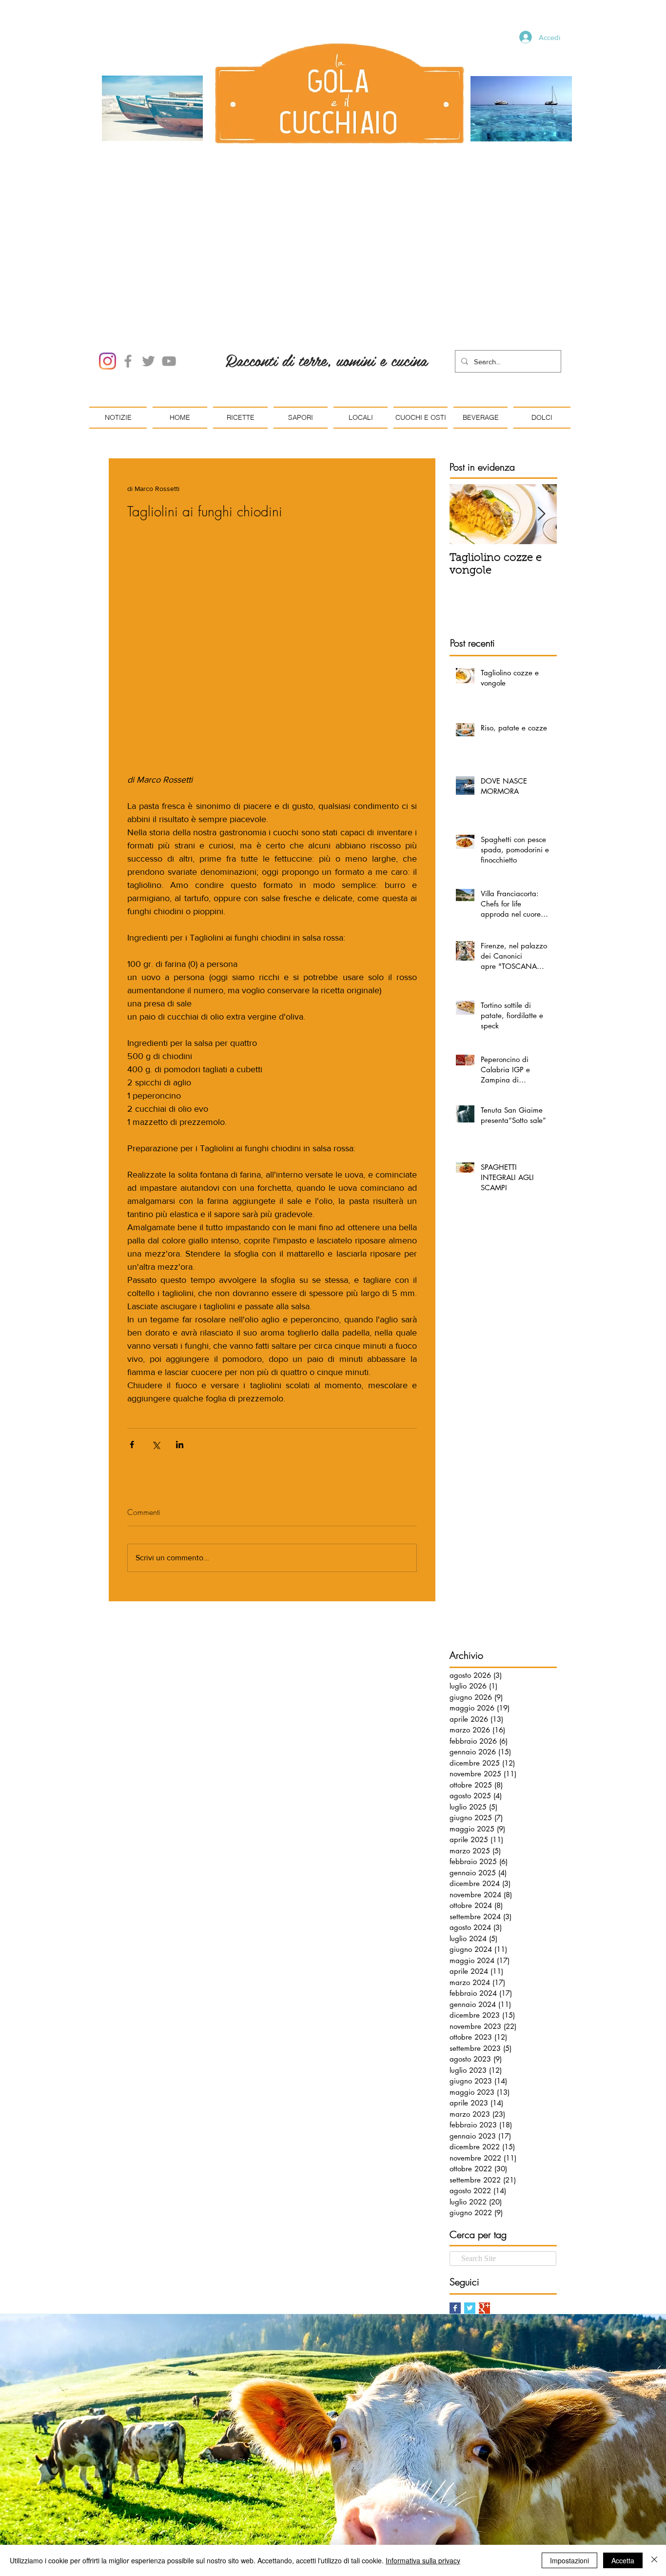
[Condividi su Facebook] (132, 1445)
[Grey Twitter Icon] (148, 361)
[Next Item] (541, 514)
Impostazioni (569, 2560)
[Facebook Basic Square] (455, 2308)
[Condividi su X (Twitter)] (156, 1445)
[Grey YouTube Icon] (169, 361)
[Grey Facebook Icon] (128, 361)
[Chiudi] (654, 2560)
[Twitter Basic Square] (470, 2308)
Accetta (623, 2560)
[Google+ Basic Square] (484, 2308)
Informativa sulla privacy (423, 2560)
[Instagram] (108, 361)
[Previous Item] (465, 514)
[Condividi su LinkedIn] (180, 1445)
